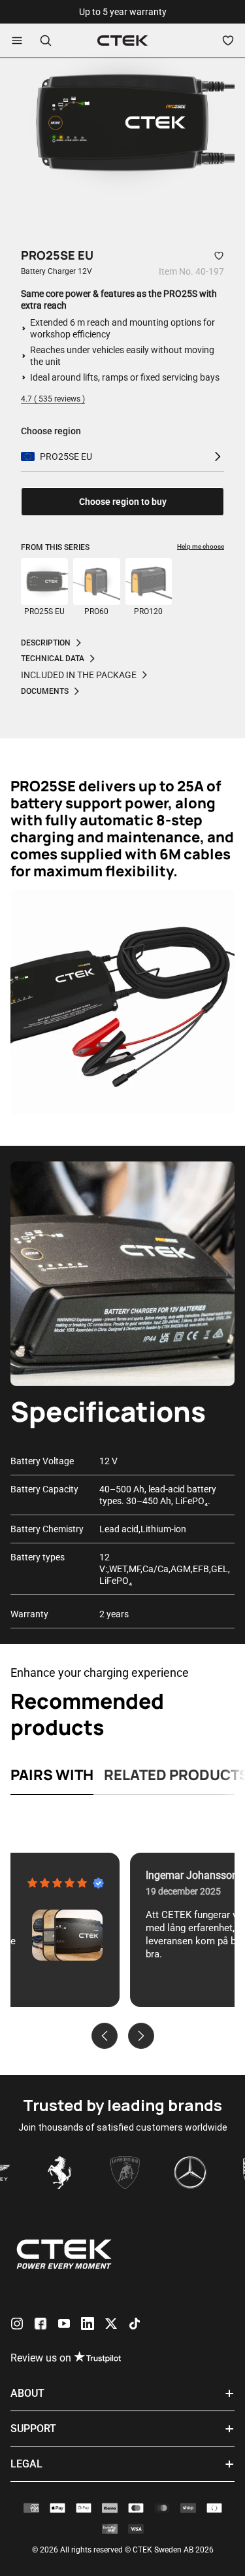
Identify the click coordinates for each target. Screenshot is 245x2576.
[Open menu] (17, 41)
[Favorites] (228, 41)
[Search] (46, 41)
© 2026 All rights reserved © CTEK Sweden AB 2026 (123, 2550)
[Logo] (122, 41)
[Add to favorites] (219, 256)
